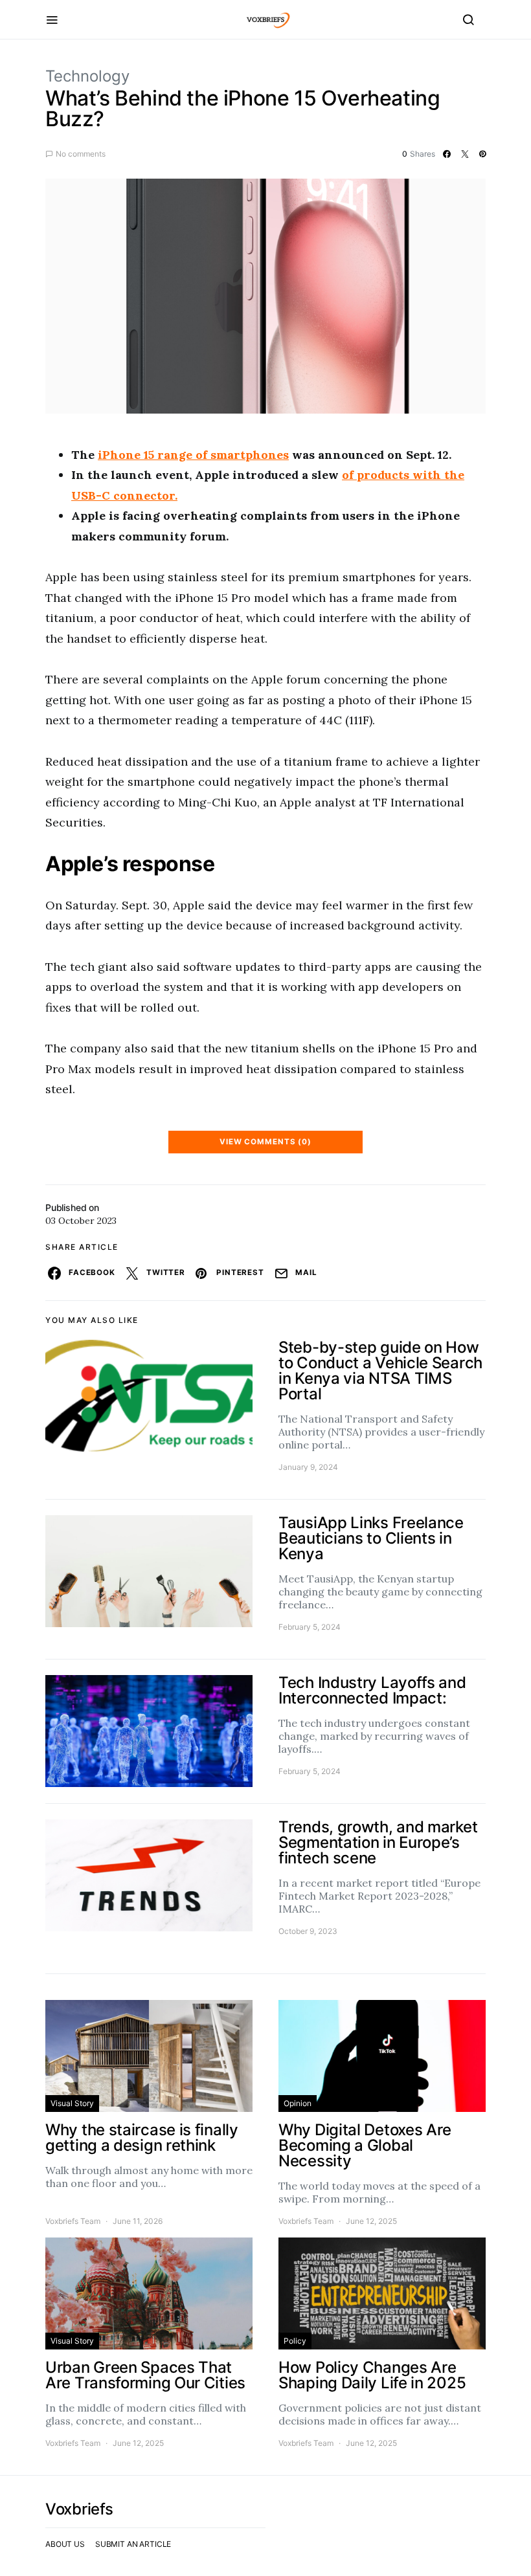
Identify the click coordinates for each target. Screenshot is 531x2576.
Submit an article (133, 2544)
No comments (81, 154)
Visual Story (72, 2103)
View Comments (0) (265, 1142)
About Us (65, 2544)
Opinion (298, 2103)
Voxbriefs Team (73, 2221)
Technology (87, 76)
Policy (295, 2341)
